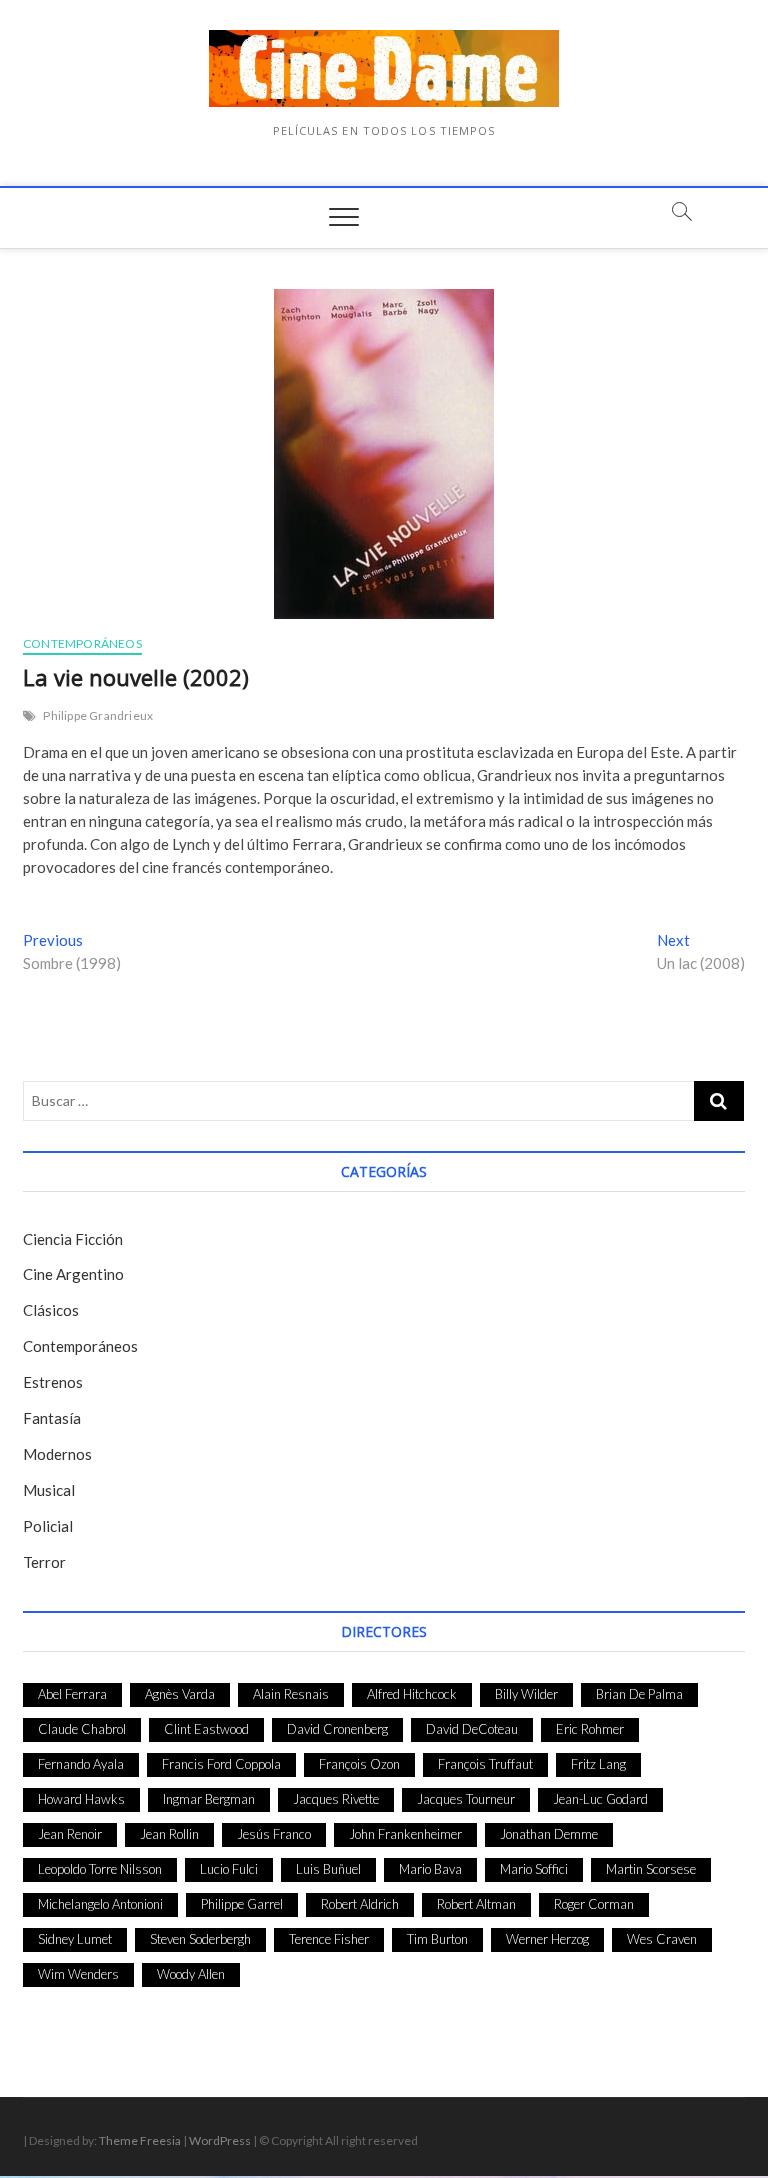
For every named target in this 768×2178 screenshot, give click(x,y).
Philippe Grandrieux (98, 715)
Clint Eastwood (206, 1729)
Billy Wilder (526, 1694)
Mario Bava (430, 1869)
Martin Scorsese (651, 1869)
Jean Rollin (169, 1834)
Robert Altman (476, 1904)
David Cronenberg (337, 1729)
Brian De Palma (639, 1694)
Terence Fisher (329, 1939)
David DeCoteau (472, 1729)
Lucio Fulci (229, 1869)
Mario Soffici (534, 1869)
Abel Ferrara (72, 1694)
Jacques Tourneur (466, 1799)
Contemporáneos (82, 643)
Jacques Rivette (336, 1799)
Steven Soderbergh (200, 1939)
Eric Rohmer (590, 1729)
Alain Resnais (291, 1694)
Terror (44, 1562)
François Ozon (359, 1764)
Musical (49, 1490)
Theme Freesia (140, 2140)
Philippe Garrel (242, 1904)
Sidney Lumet (75, 1939)
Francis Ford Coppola (221, 1764)
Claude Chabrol (82, 1729)
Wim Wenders (78, 1974)
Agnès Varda (180, 1694)
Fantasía (52, 1418)
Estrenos (53, 1382)
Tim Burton (437, 1939)
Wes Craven (662, 1939)
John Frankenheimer (405, 1834)
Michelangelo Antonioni (100, 1904)
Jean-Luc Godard (600, 1799)
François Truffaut (485, 1764)
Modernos (57, 1454)
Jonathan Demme (549, 1834)
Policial (48, 1526)
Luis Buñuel (328, 1869)
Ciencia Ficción (73, 1239)
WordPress (220, 2140)
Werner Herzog (547, 1939)
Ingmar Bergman (209, 1799)
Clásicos (51, 1310)
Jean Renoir (70, 1834)
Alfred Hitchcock (412, 1694)
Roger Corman (594, 1904)
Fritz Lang (598, 1764)
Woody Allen (191, 1974)
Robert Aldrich (360, 1904)
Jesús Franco (274, 1834)
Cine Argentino (73, 1274)
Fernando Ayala (81, 1764)
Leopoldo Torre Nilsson (100, 1869)
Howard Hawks (81, 1799)
